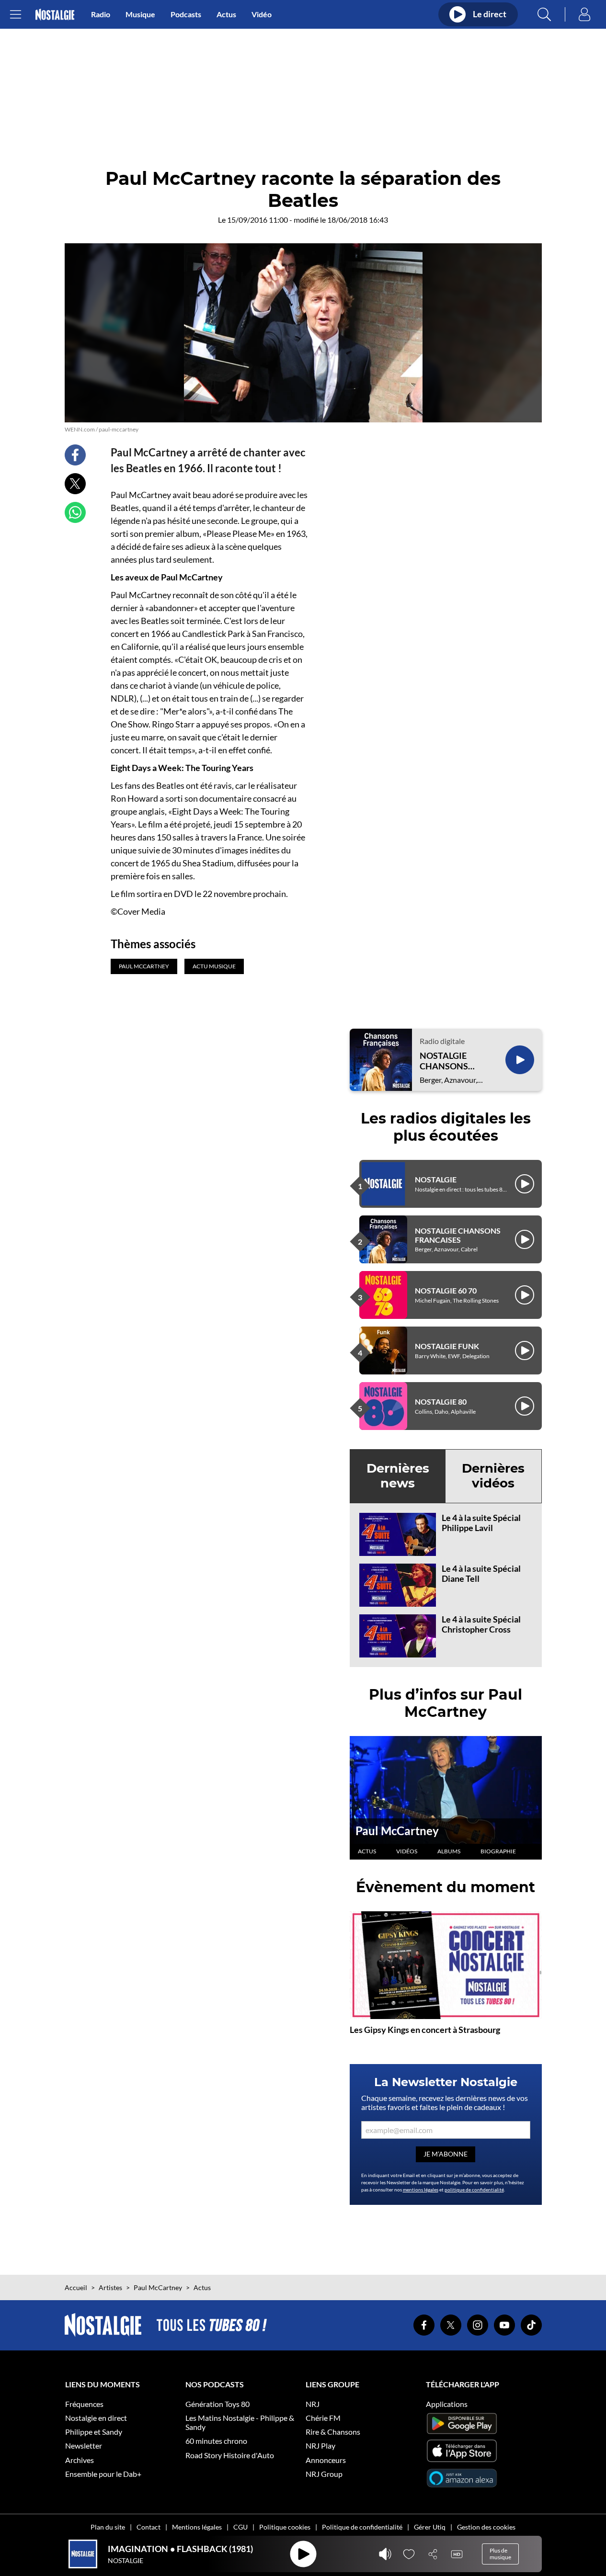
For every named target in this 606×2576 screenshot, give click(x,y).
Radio (101, 14)
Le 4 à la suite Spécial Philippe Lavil (481, 1523)
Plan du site (108, 2527)
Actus (226, 14)
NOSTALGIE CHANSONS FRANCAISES (446, 1061)
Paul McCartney (397, 1831)
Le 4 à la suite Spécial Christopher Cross (481, 1624)
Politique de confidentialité (362, 2527)
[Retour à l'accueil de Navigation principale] (55, 15)
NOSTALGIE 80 (441, 1401)
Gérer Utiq (430, 2527)
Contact (149, 2527)
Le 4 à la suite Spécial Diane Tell (481, 1574)
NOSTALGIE (436, 1179)
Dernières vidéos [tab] (493, 1476)
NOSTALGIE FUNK (447, 1346)
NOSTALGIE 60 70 (446, 1290)
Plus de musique (500, 2554)
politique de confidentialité (474, 2190)
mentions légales (421, 2190)
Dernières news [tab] (398, 1476)
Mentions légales (197, 2527)
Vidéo (262, 14)
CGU (240, 2527)
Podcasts (186, 14)
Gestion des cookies (486, 2527)
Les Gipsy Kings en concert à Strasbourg (425, 2030)
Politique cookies (285, 2527)
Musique (140, 14)
